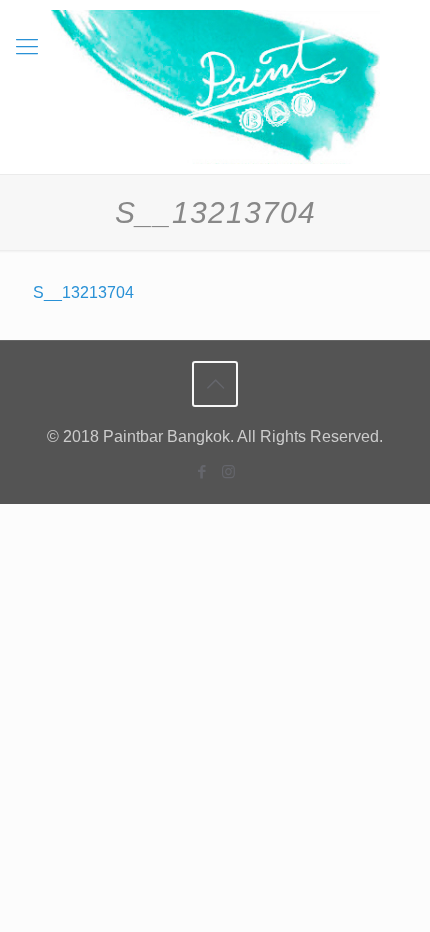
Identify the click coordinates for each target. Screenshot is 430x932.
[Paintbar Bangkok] (215, 87)
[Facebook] (201, 471)
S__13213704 (83, 292)
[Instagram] (228, 471)
